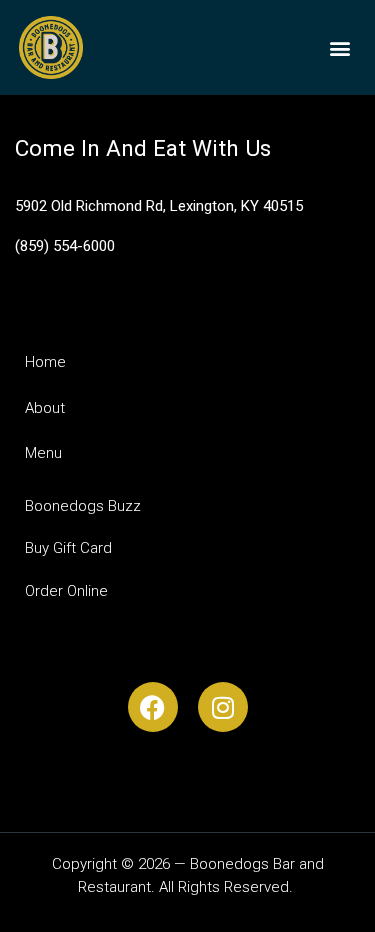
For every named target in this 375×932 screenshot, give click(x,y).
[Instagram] (223, 707)
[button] (339, 47)
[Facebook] (153, 707)
